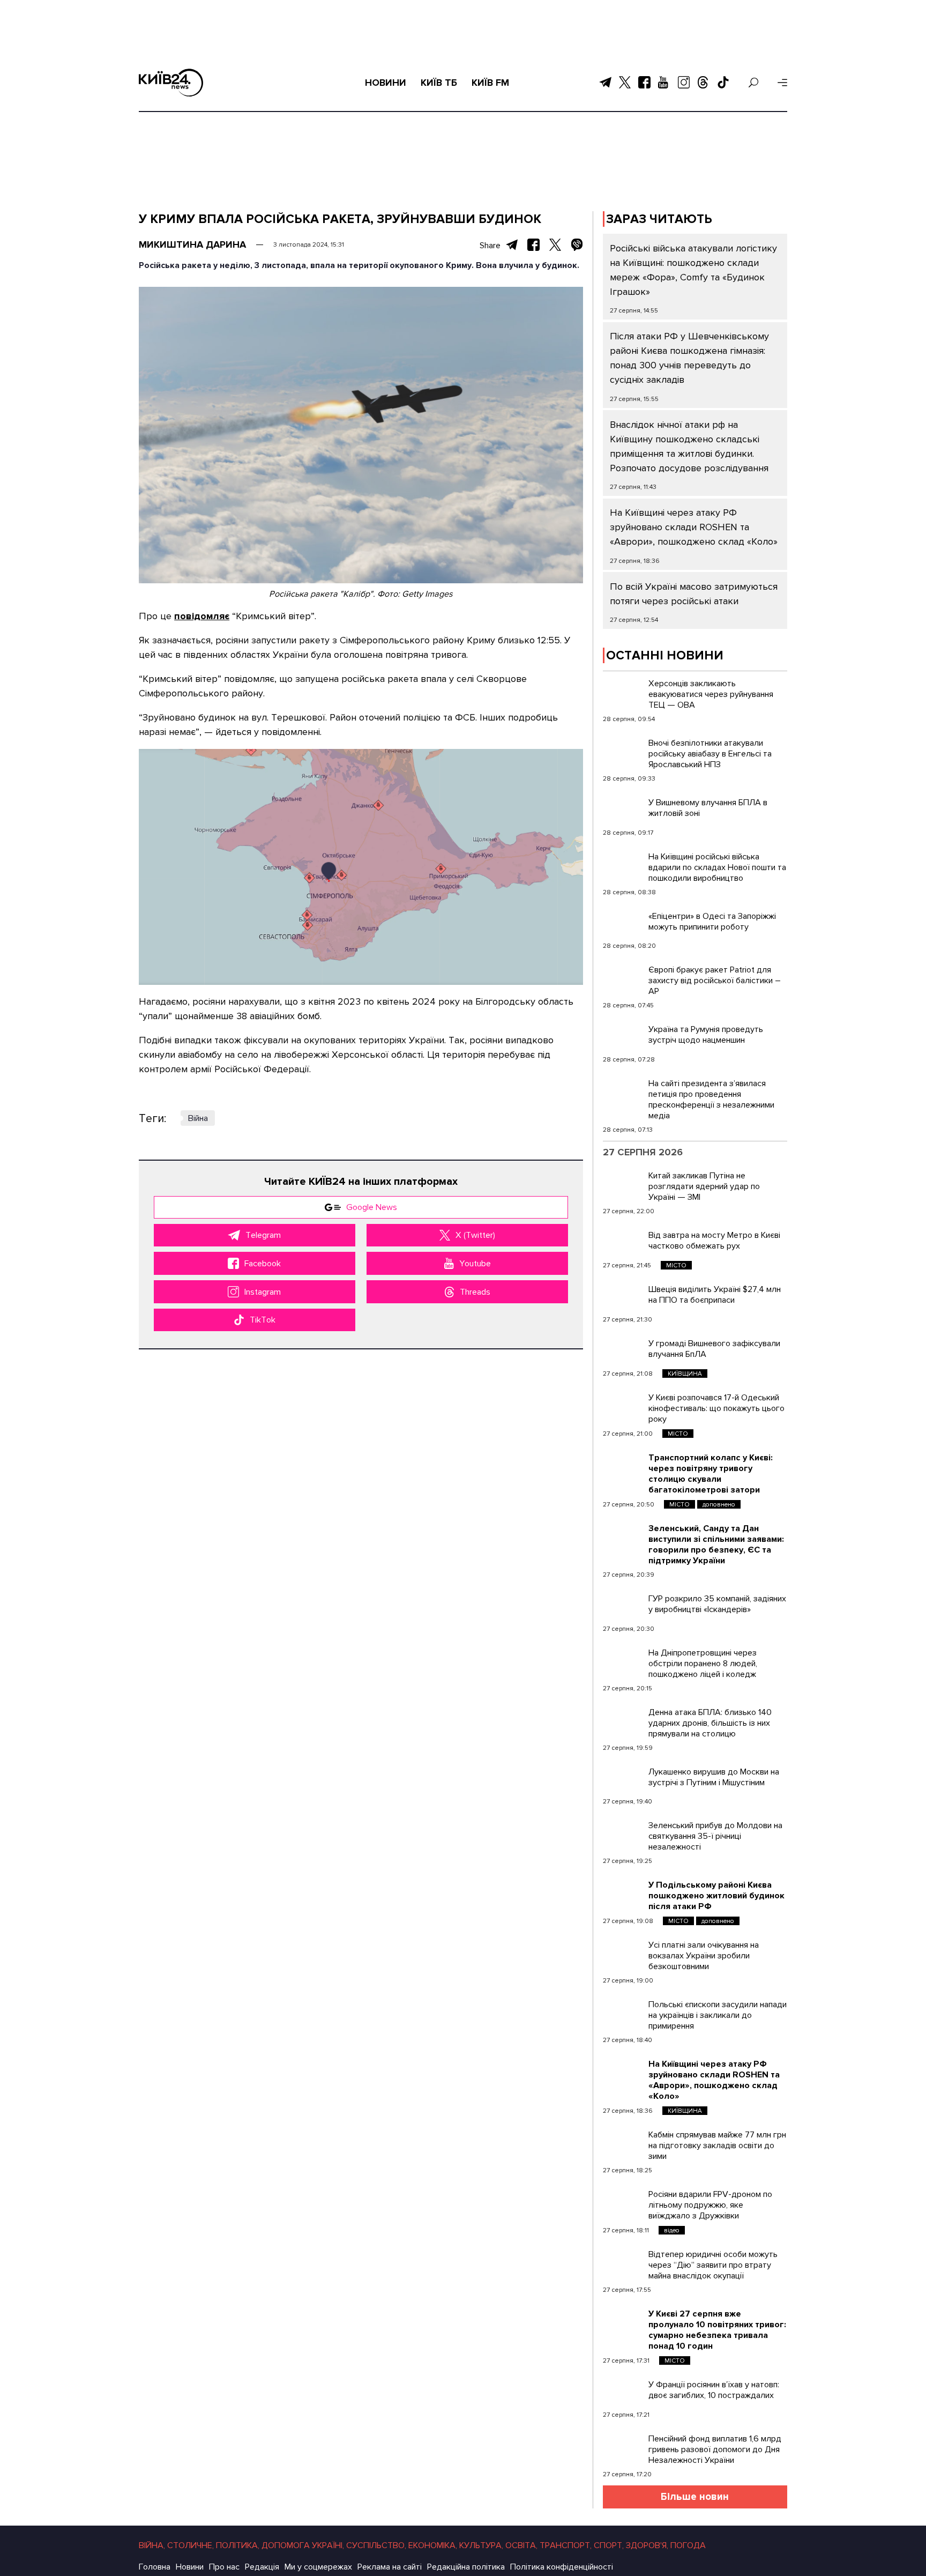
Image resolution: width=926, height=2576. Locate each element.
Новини (386, 83)
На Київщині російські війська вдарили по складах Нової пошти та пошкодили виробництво (717, 867)
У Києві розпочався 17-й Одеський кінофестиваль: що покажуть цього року (716, 1408)
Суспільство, (376, 2545)
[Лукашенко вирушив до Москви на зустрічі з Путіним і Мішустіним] (623, 1780)
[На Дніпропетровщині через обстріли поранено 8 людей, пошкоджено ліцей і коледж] (623, 1661)
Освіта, (521, 2545)
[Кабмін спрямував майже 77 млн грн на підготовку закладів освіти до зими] (623, 2143)
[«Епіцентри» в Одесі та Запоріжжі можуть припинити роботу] (623, 924)
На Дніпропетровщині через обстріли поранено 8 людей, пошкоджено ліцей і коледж (703, 1664)
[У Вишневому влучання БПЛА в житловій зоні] (623, 811)
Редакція (262, 2567)
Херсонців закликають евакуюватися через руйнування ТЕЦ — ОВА (711, 694)
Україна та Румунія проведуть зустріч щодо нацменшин (706, 1035)
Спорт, (609, 2545)
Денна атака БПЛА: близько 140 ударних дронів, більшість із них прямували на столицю (710, 1723)
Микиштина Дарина (192, 244)
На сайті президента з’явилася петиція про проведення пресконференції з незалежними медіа (711, 1100)
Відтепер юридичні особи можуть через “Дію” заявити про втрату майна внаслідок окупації (713, 2265)
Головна (155, 2567)
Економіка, (433, 2545)
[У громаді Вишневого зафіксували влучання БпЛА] (623, 1352)
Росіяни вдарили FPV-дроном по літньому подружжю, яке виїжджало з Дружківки (710, 2205)
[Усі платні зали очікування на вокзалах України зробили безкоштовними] (623, 1953)
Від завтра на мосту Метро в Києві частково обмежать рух (714, 1241)
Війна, (152, 2545)
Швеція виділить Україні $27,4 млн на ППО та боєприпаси (715, 1295)
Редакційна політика (466, 2567)
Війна (198, 1118)
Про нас (224, 2567)
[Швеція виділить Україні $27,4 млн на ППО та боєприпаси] (623, 1297)
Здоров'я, (647, 2545)
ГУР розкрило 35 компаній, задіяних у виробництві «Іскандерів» (717, 1604)
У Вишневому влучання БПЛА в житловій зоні (708, 808)
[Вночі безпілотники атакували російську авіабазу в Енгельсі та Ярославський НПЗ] (623, 751)
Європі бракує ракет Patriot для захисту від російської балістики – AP (715, 981)
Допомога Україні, (303, 2545)
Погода (688, 2545)
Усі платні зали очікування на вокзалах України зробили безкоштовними (704, 1956)
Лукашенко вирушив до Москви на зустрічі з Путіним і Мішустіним (714, 1777)
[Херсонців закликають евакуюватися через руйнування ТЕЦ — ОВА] (623, 692)
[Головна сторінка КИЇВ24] (171, 83)
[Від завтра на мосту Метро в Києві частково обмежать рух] (623, 1243)
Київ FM (490, 83)
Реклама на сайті (390, 2567)
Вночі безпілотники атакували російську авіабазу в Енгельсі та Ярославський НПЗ (710, 754)
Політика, (238, 2545)
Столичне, (191, 2545)
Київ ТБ (439, 83)
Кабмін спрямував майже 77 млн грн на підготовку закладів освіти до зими (717, 2146)
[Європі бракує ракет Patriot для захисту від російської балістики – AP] (623, 978)
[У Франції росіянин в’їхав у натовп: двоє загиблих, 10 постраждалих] (623, 2393)
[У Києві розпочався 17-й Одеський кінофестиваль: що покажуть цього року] (623, 1406)
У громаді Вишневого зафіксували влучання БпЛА (714, 1349)
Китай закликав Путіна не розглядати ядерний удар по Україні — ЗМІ (704, 1186)
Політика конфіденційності (562, 2567)
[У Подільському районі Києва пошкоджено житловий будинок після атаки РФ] (623, 1893)
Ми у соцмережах (318, 2567)
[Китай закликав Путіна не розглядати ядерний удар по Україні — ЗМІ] (623, 1184)
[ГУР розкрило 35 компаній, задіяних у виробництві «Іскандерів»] (623, 1607)
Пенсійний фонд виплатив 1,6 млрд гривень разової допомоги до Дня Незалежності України (715, 2449)
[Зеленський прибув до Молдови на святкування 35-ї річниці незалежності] (623, 1833)
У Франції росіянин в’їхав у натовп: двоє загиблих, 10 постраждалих (714, 2390)
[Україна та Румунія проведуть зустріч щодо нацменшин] (623, 1037)
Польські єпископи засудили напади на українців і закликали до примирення (718, 2015)
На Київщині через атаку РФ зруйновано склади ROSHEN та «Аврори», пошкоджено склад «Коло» (694, 527)
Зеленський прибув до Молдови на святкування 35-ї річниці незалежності (715, 1836)
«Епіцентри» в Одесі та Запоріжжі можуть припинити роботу (712, 922)
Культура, (481, 2545)
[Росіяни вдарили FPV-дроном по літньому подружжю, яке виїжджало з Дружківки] (623, 2202)
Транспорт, (566, 2545)
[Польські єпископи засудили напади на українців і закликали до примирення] (623, 2013)
